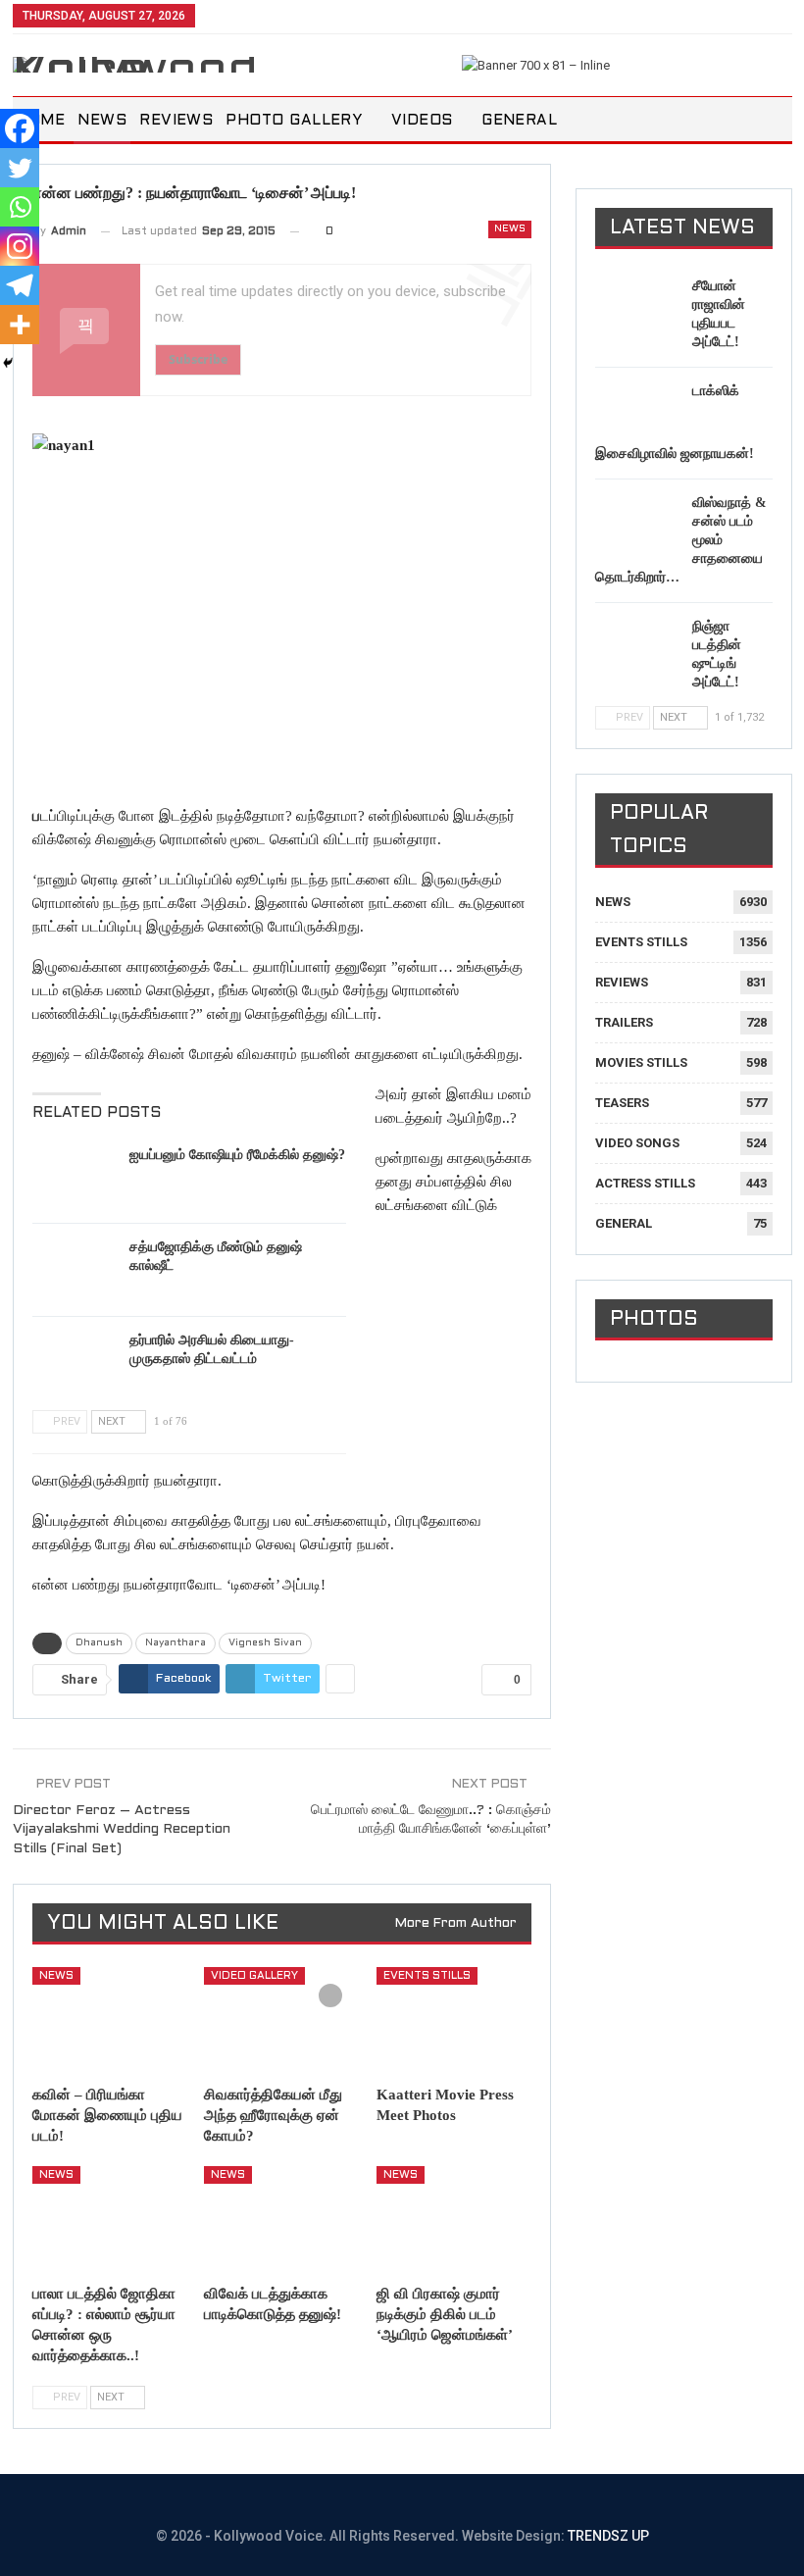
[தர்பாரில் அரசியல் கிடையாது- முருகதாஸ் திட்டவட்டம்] (75, 1362)
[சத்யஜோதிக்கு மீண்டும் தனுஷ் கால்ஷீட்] (75, 1269)
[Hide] (8, 363)
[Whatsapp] (20, 207)
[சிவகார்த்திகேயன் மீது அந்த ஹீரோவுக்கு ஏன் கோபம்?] (281, 2021)
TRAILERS (624, 1022)
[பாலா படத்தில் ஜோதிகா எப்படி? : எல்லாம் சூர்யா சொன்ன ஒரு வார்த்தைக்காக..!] (110, 2220)
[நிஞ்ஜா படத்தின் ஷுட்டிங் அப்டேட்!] (637, 648)
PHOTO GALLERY (294, 121)
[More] (20, 325)
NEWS (102, 121)
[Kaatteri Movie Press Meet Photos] (454, 2021)
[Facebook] (20, 128)
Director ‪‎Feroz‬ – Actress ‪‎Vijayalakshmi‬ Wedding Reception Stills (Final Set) (122, 1830)
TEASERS (622, 1103)
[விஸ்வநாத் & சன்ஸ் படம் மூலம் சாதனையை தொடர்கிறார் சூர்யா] (637, 525)
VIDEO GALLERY (254, 1976)
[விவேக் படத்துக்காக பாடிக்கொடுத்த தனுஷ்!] (281, 2220)
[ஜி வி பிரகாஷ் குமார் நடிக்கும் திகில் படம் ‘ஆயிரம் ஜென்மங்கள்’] (454, 2220)
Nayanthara (176, 1643)
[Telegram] (20, 285)
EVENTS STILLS (427, 1976)
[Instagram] (20, 246)
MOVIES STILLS (641, 1062)
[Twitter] (20, 168)
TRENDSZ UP (608, 2536)
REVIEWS (176, 121)
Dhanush (99, 1643)
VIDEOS (422, 121)
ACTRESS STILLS (645, 1183)
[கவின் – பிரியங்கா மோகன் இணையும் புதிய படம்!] (110, 2021)
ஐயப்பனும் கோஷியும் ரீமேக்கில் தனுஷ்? (237, 1155)
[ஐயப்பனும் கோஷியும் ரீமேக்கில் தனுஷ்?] (75, 1177)
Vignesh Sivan (265, 1643)
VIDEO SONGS (637, 1143)
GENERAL (519, 121)
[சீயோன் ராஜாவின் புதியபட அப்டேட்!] (637, 308)
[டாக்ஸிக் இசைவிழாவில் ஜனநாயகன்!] (637, 413)
